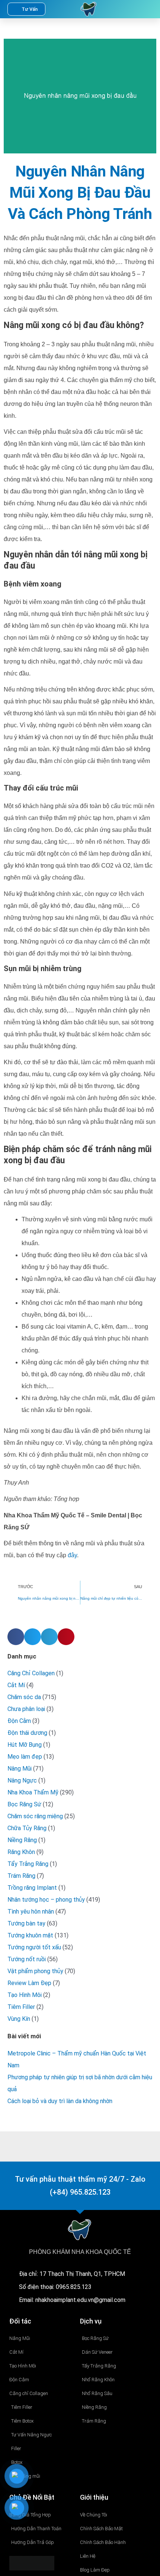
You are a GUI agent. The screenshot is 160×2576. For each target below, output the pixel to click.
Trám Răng (21, 1876)
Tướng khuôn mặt (30, 1935)
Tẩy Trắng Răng (28, 1864)
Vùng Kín (19, 2019)
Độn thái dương (27, 1733)
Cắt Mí (16, 1685)
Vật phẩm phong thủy (35, 1971)
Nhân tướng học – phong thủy (46, 1900)
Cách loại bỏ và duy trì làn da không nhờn (60, 2101)
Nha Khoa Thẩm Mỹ (33, 1792)
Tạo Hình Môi (25, 1995)
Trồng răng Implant (32, 1888)
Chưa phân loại (26, 1709)
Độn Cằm (19, 1721)
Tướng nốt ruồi (27, 1959)
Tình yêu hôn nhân (31, 1912)
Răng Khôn (21, 1852)
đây (72, 1555)
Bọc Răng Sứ (24, 1804)
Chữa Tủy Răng (27, 1828)
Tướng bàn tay (26, 1923)
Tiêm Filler (21, 2007)
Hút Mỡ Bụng (25, 1745)
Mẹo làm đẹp (25, 1757)
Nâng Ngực (22, 1780)
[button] (131, 9)
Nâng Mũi (20, 1769)
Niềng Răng (22, 1840)
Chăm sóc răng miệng (35, 1816)
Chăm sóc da (24, 1697)
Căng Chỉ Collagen (31, 1673)
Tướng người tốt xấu (34, 1947)
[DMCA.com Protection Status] (32, 2563)
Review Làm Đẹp (29, 1983)
